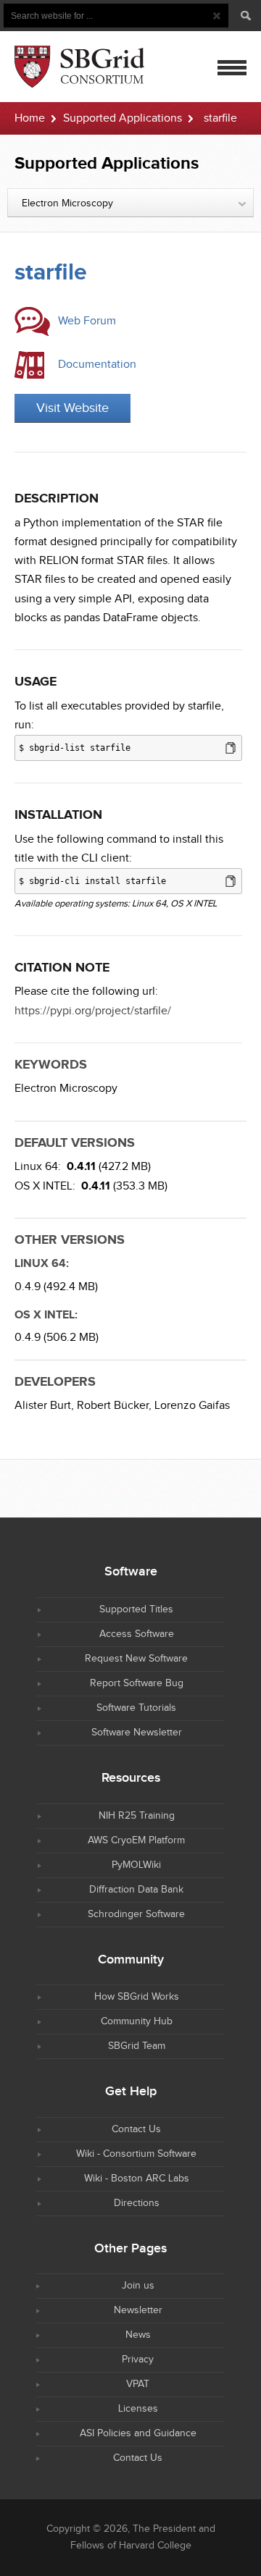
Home (30, 118)
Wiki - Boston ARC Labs (137, 2179)
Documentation (97, 365)
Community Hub (137, 2021)
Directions (137, 2203)
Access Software (137, 1634)
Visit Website (72, 408)
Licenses (138, 2409)
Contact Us (136, 2129)
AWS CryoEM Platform (136, 1840)
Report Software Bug (137, 1683)
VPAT (138, 2384)
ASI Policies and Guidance (138, 2433)
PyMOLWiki (136, 1865)
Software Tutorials (136, 1708)
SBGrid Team (137, 2046)
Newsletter (138, 2310)
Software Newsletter (137, 1733)
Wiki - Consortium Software (136, 2154)
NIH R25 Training (137, 1816)
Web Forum (87, 321)
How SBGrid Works (137, 1997)
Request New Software (136, 1659)
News (138, 2335)
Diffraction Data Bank (136, 1890)
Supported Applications (123, 118)
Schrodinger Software (136, 1914)
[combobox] (130, 203)
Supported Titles (136, 1609)
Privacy (138, 2360)
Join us (138, 2286)
